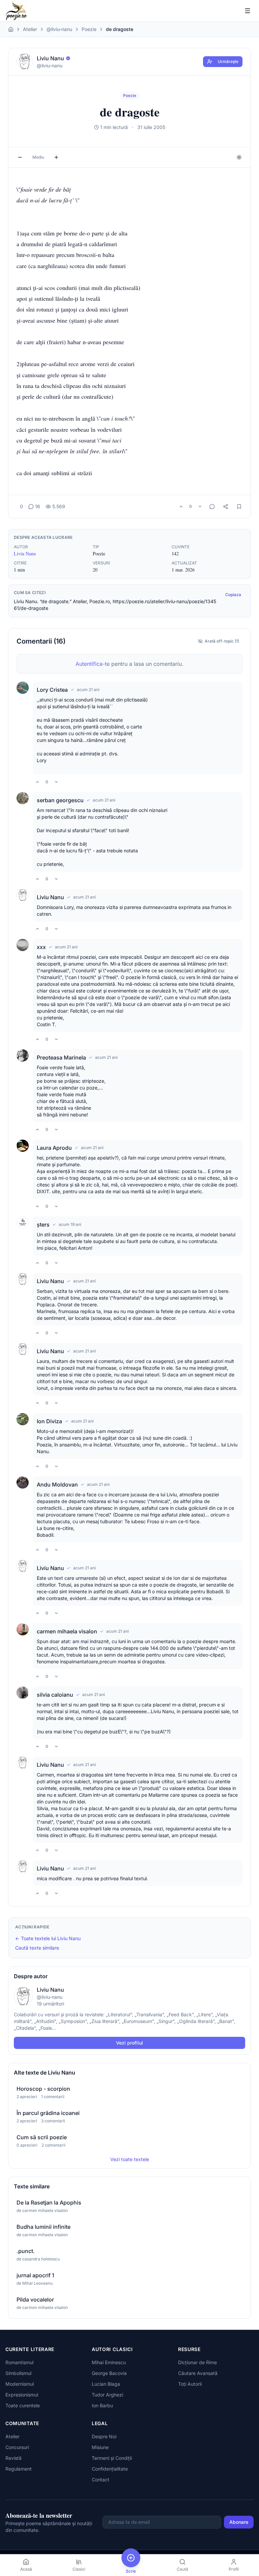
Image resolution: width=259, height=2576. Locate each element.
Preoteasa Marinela (61, 1057)
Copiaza (233, 595)
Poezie (89, 29)
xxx (41, 947)
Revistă (13, 2458)
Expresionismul (22, 2395)
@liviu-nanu (59, 29)
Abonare (239, 2522)
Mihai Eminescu (109, 2362)
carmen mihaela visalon (67, 1631)
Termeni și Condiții (112, 2458)
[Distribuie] (226, 507)
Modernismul (20, 2384)
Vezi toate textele (130, 2159)
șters (43, 1225)
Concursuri (17, 2447)
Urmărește (228, 61)
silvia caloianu (55, 1695)
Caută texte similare (37, 1948)
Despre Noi (104, 2436)
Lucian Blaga (106, 2384)
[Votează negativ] (200, 507)
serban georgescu (60, 800)
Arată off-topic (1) (222, 641)
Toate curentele (23, 2405)
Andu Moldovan (57, 1485)
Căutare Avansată (198, 2373)
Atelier (30, 29)
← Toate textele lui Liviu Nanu (48, 1938)
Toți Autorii (190, 2384)
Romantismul (19, 2362)
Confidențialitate (110, 2469)
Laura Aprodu (54, 1148)
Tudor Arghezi (107, 2395)
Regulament (19, 2469)
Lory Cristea (52, 690)
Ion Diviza (49, 1421)
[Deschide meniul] (248, 11)
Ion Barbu (102, 2405)
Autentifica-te (93, 664)
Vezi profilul (129, 2043)
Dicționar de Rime (197, 2362)
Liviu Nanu (25, 553)
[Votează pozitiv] (181, 507)
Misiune (100, 2447)
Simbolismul (18, 2373)
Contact (100, 2480)
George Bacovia (109, 2373)
